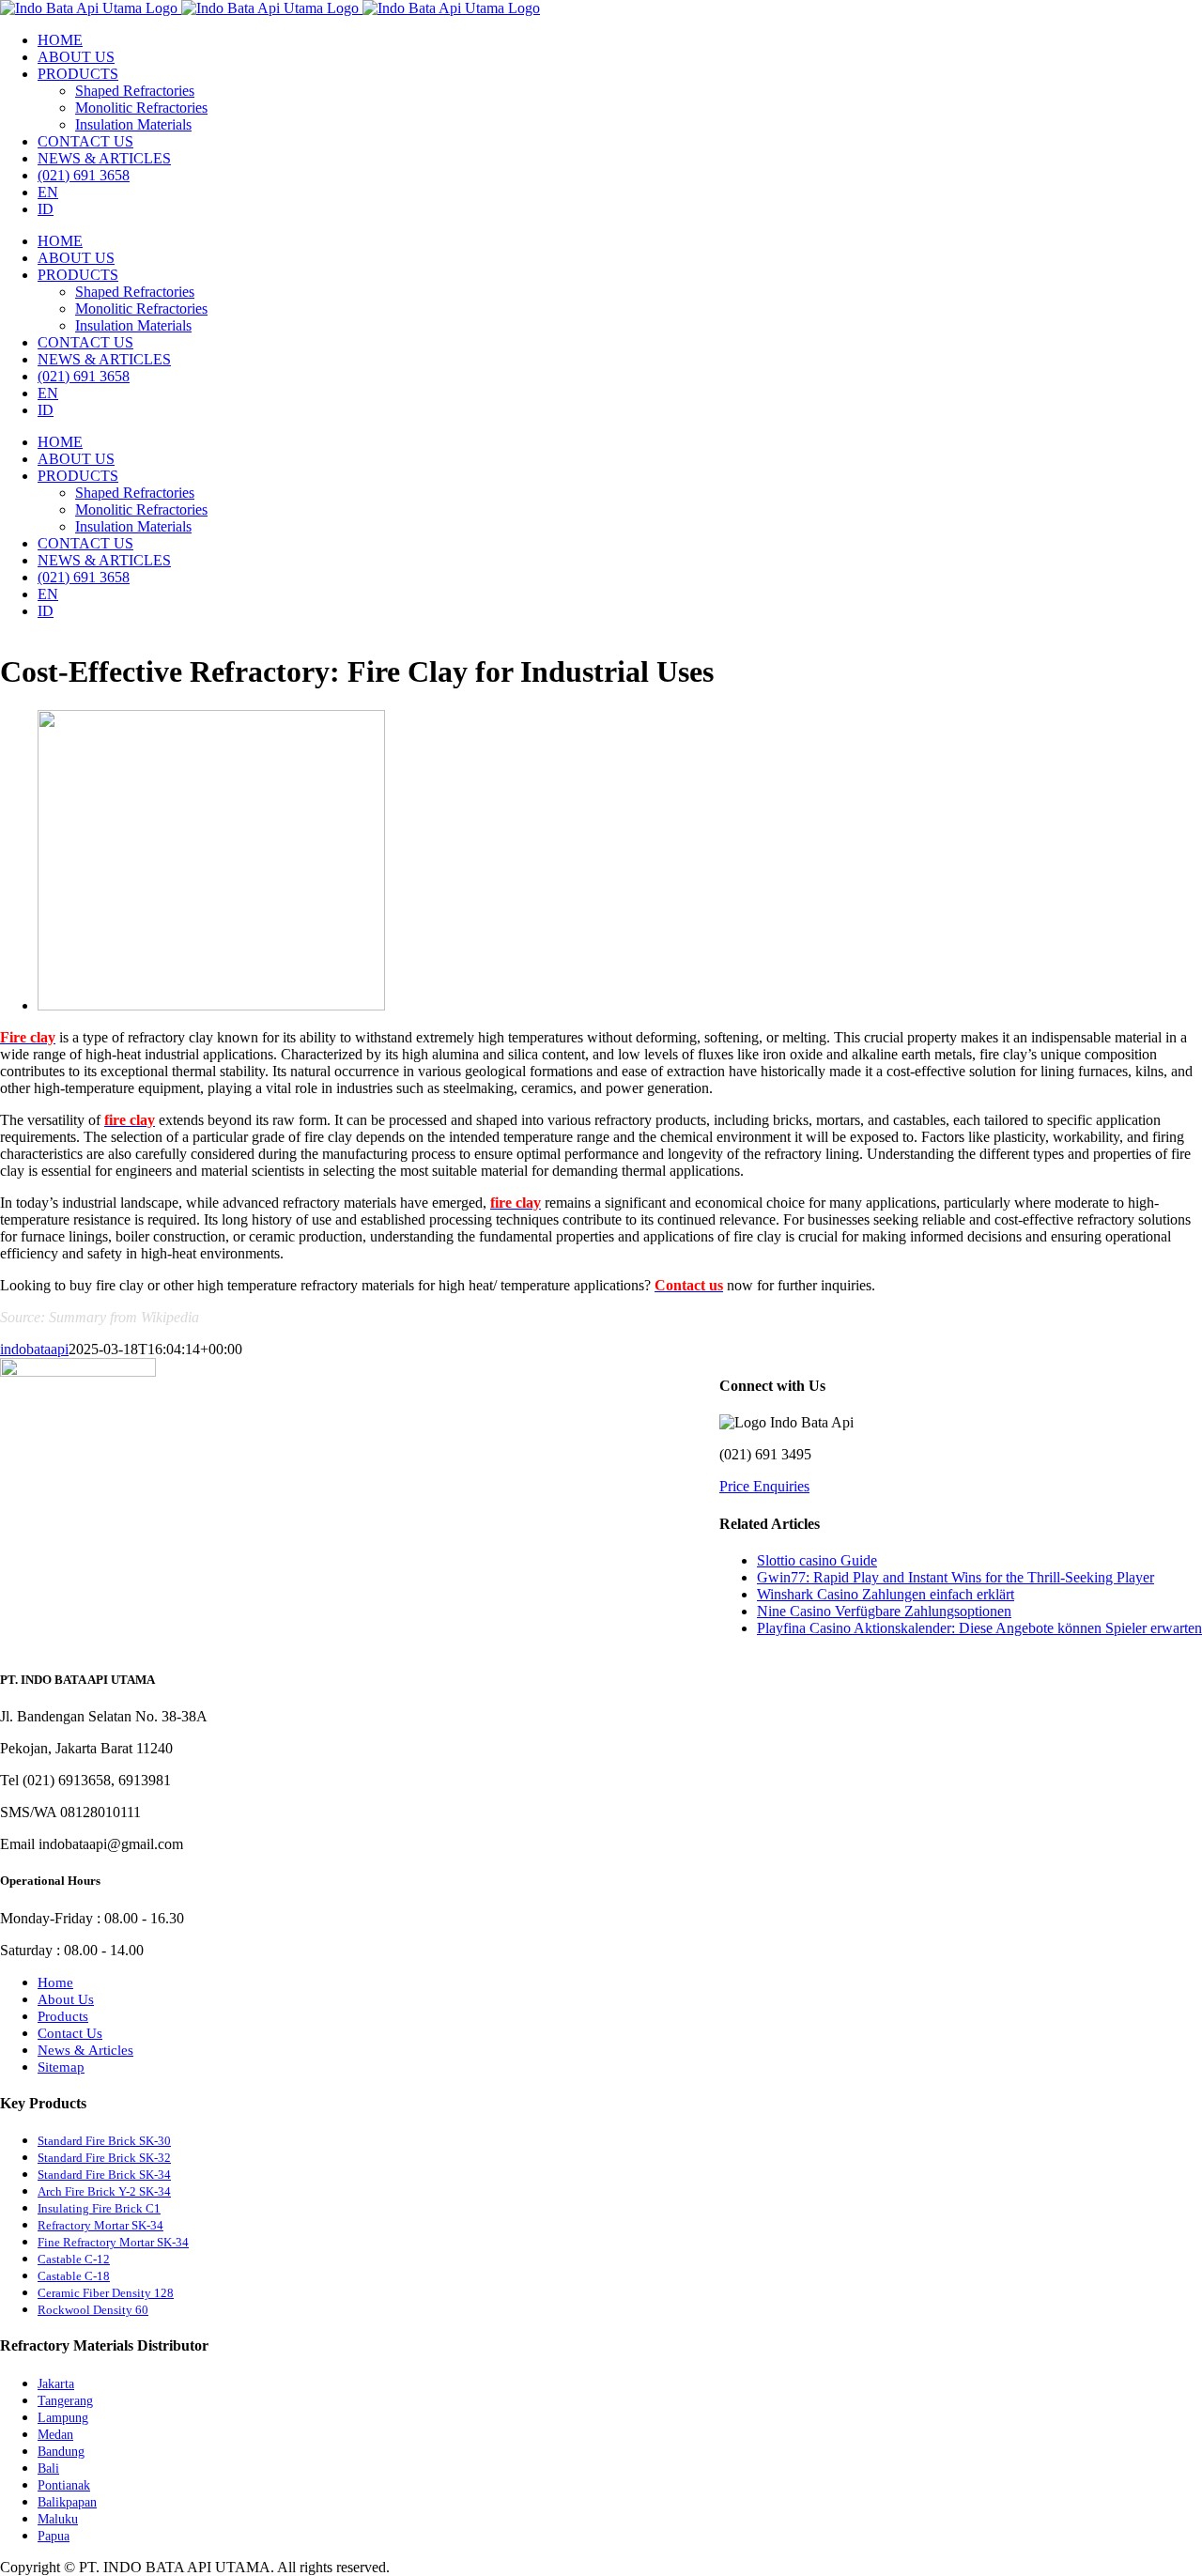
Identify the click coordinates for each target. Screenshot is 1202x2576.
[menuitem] (60, 40)
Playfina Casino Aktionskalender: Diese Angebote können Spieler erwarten (979, 1628)
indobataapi (34, 1349)
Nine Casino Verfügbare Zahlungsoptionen (884, 1611)
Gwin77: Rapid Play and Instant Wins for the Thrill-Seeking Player (955, 1577)
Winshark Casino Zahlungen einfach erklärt (886, 1594)
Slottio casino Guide (817, 1560)
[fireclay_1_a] (211, 1005)
